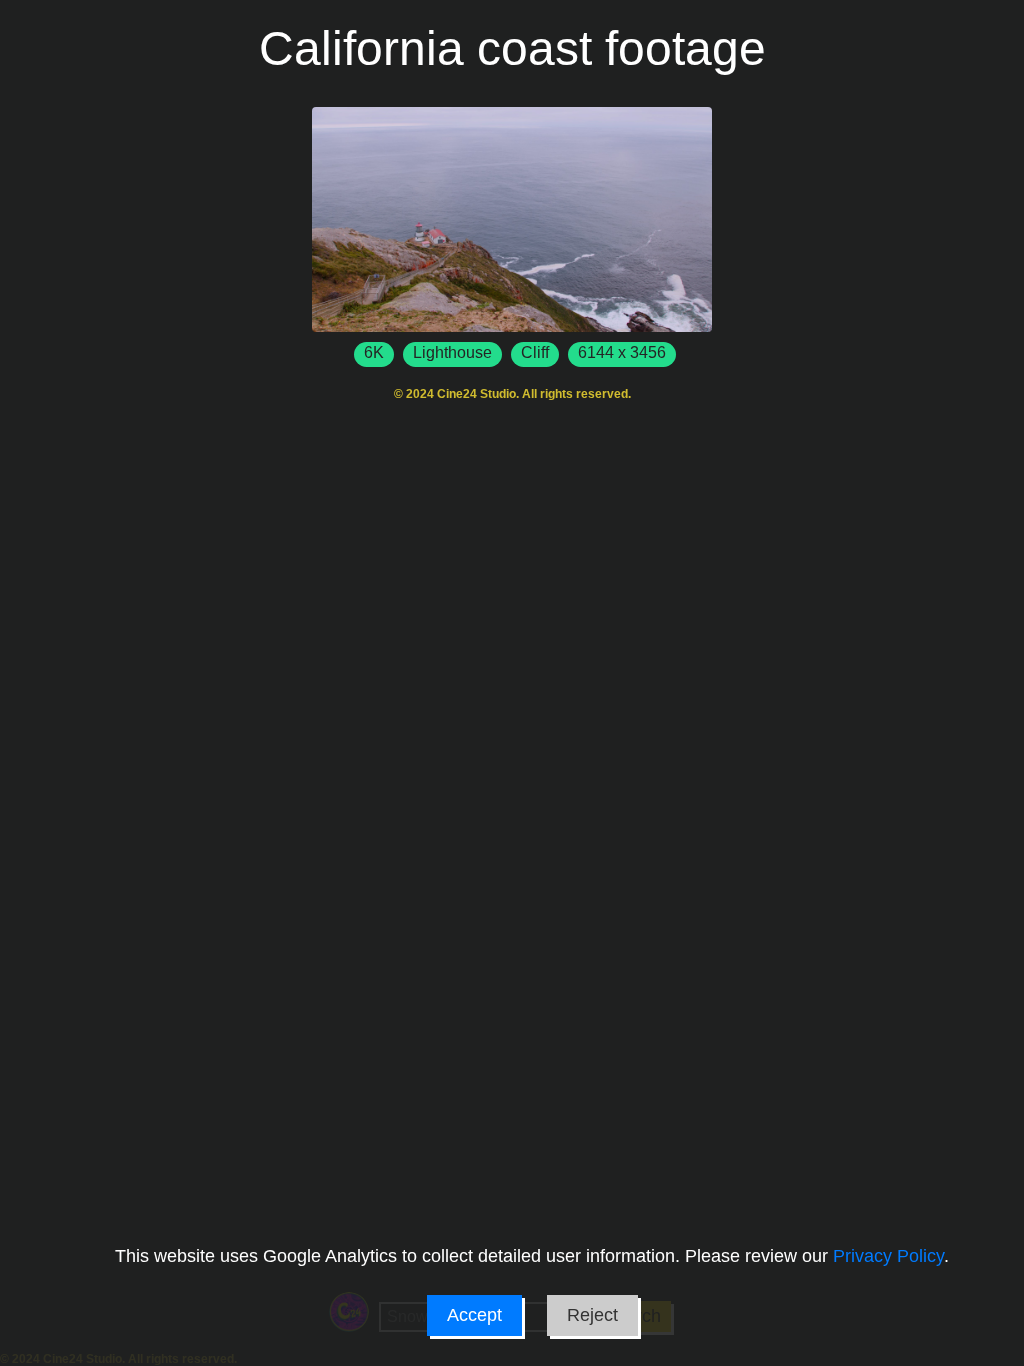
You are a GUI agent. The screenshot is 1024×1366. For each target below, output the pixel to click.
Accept (474, 1315)
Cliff (535, 352)
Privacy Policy (888, 1256)
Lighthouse (452, 352)
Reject (592, 1315)
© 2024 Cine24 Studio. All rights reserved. (512, 394)
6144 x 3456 (622, 352)
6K (374, 352)
